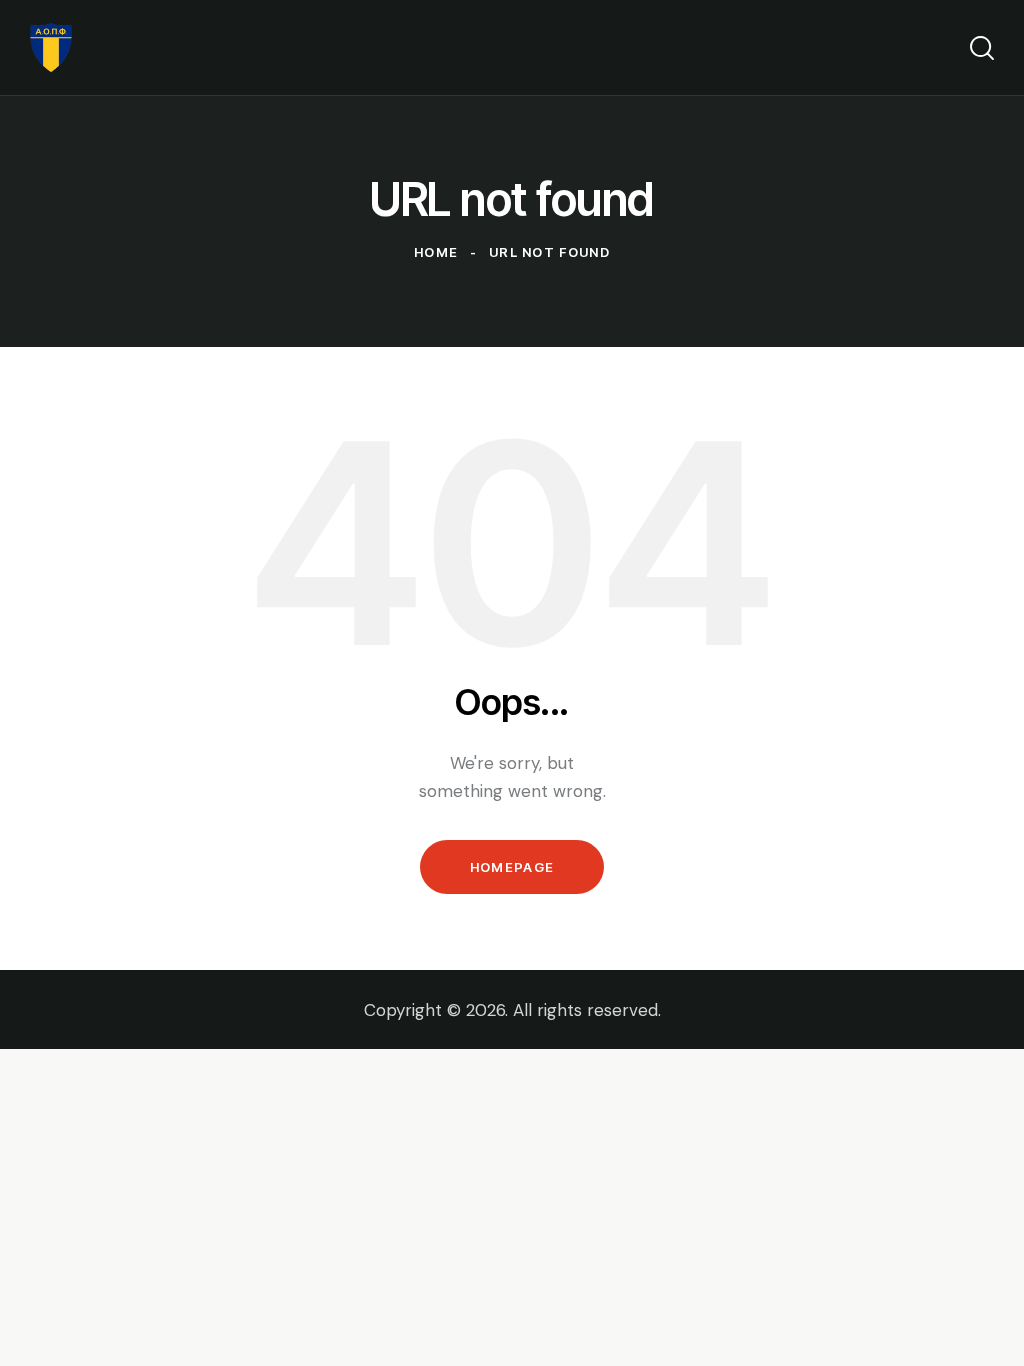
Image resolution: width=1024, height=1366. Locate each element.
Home (436, 252)
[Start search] (982, 48)
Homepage (512, 867)
